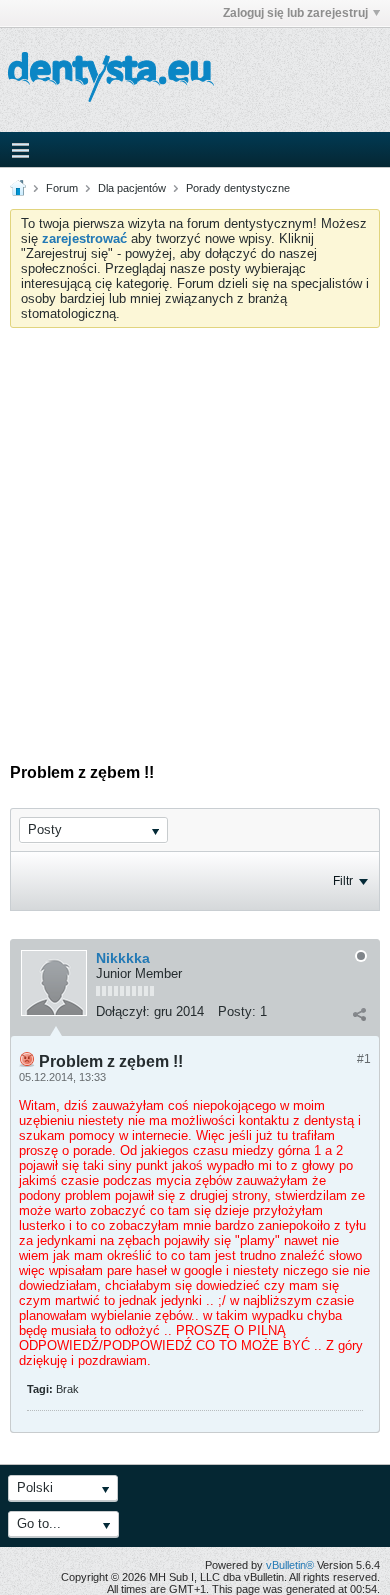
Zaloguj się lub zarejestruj (295, 13)
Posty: (237, 1011)
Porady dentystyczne (238, 188)
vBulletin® (290, 1565)
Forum (62, 188)
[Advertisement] (195, 533)
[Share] (359, 1014)
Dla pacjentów (132, 188)
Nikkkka (123, 958)
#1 (364, 1059)
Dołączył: (123, 1011)
